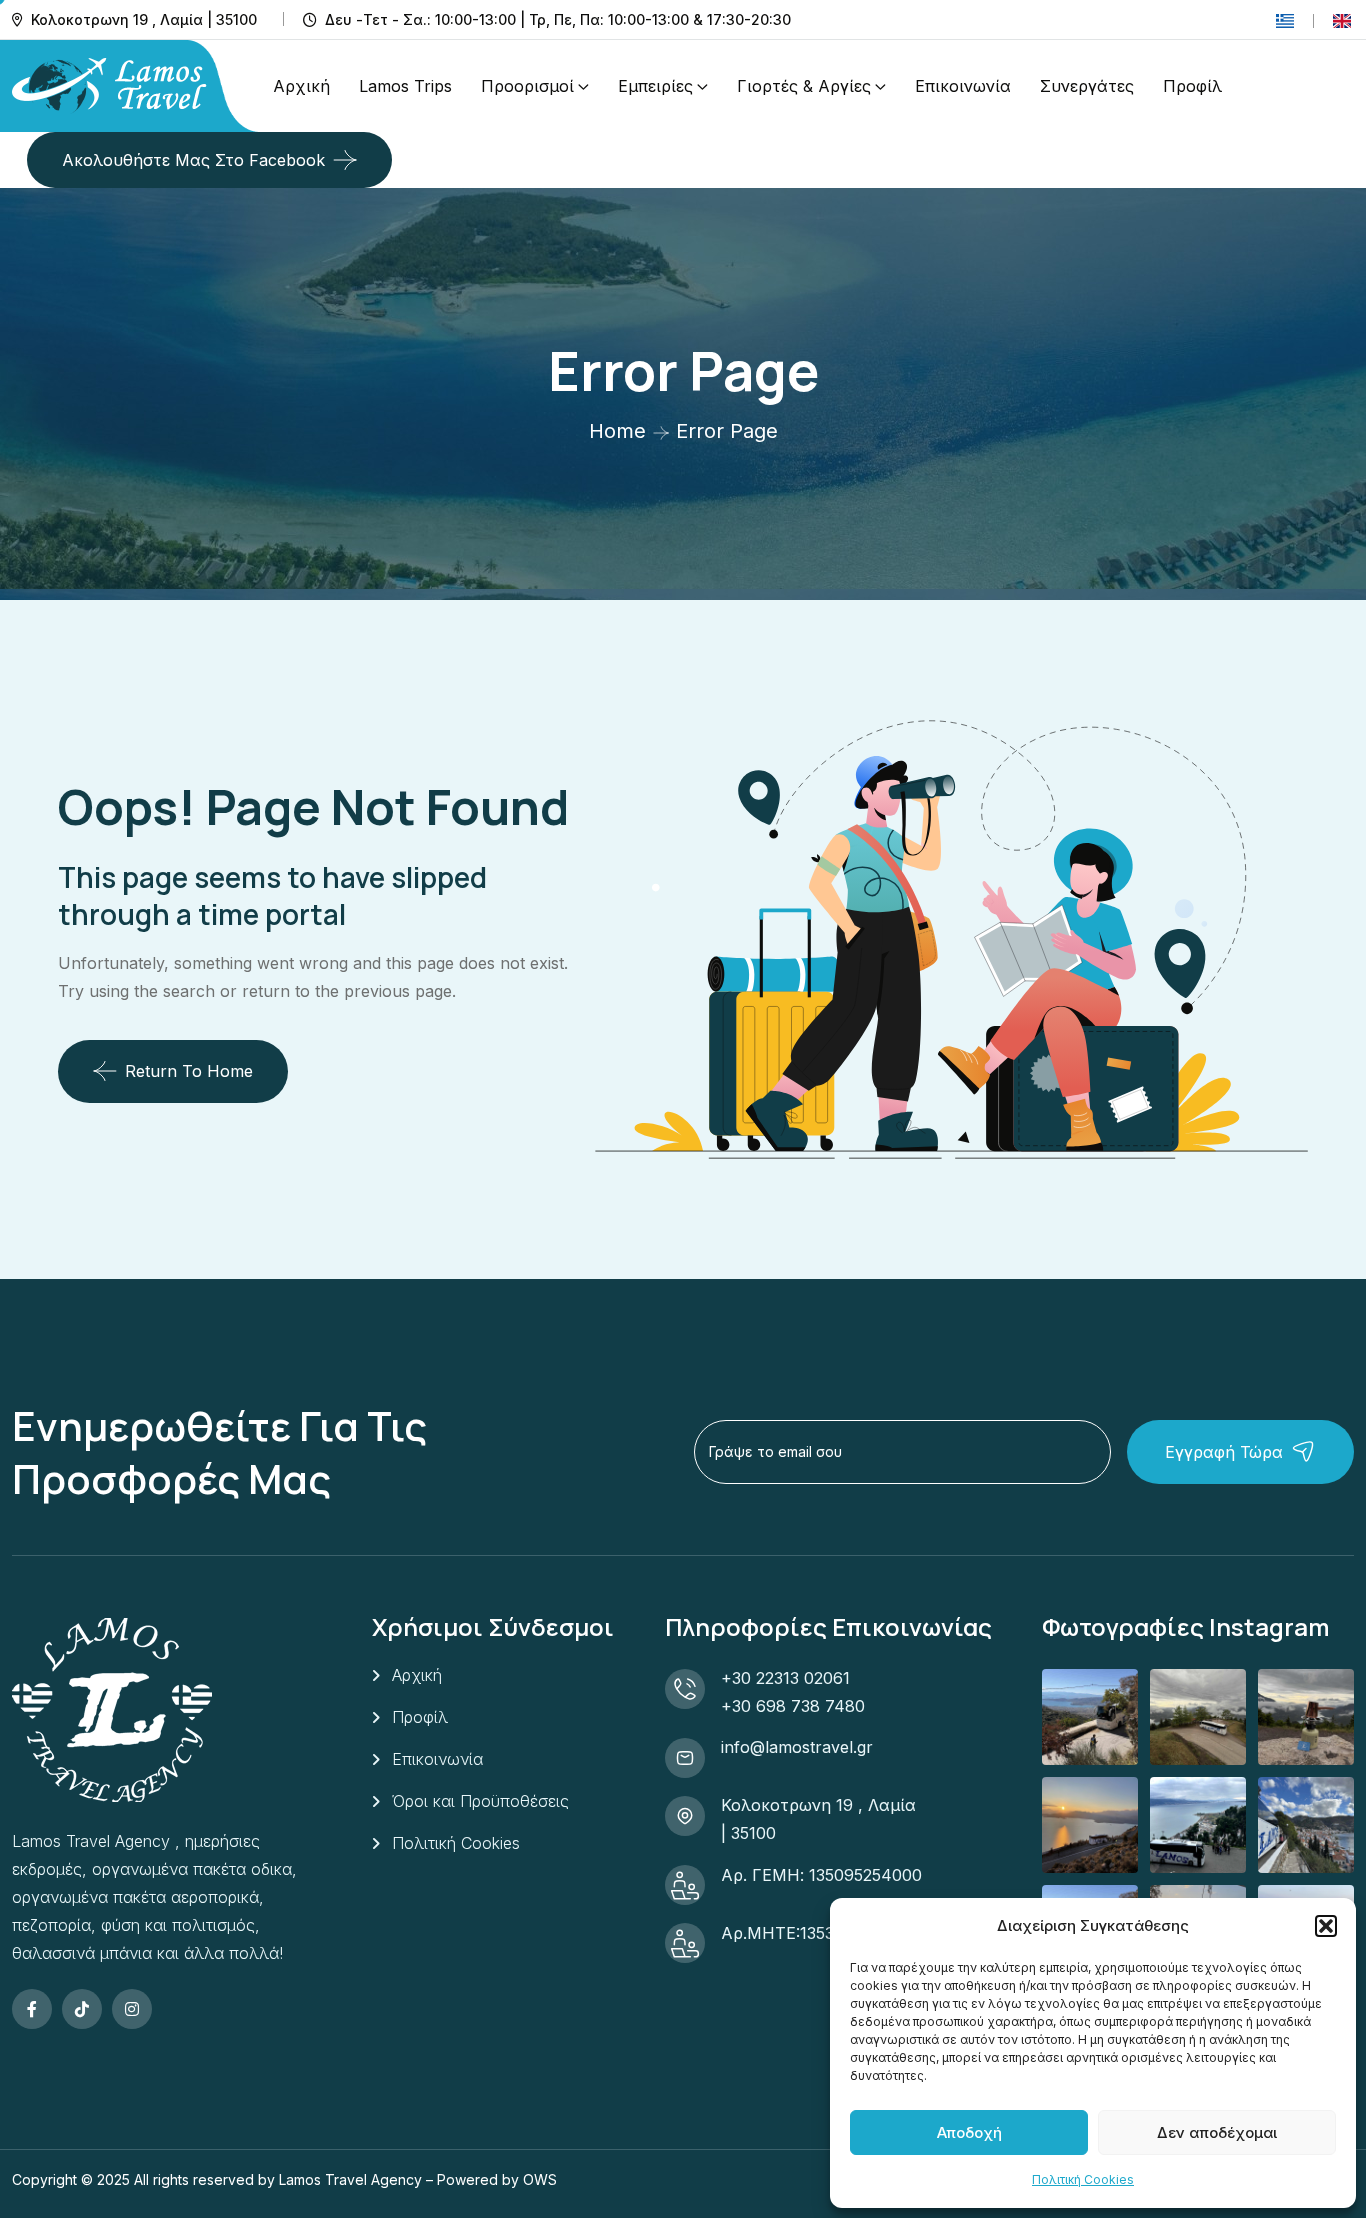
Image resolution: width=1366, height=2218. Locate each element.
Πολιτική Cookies (1083, 2179)
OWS (540, 2179)
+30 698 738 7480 (793, 1706)
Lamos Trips (405, 86)
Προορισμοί (527, 86)
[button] (1326, 1926)
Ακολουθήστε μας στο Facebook (193, 160)
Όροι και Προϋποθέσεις (480, 1801)
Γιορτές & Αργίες (804, 86)
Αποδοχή (969, 2132)
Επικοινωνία (963, 86)
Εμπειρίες (655, 86)
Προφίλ (1192, 86)
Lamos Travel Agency (350, 2179)
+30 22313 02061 (785, 1678)
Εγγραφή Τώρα (1224, 1452)
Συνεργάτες (1087, 86)
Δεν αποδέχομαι (1217, 2132)
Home (617, 431)
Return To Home (189, 1071)
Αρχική (301, 86)
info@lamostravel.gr (797, 1747)
